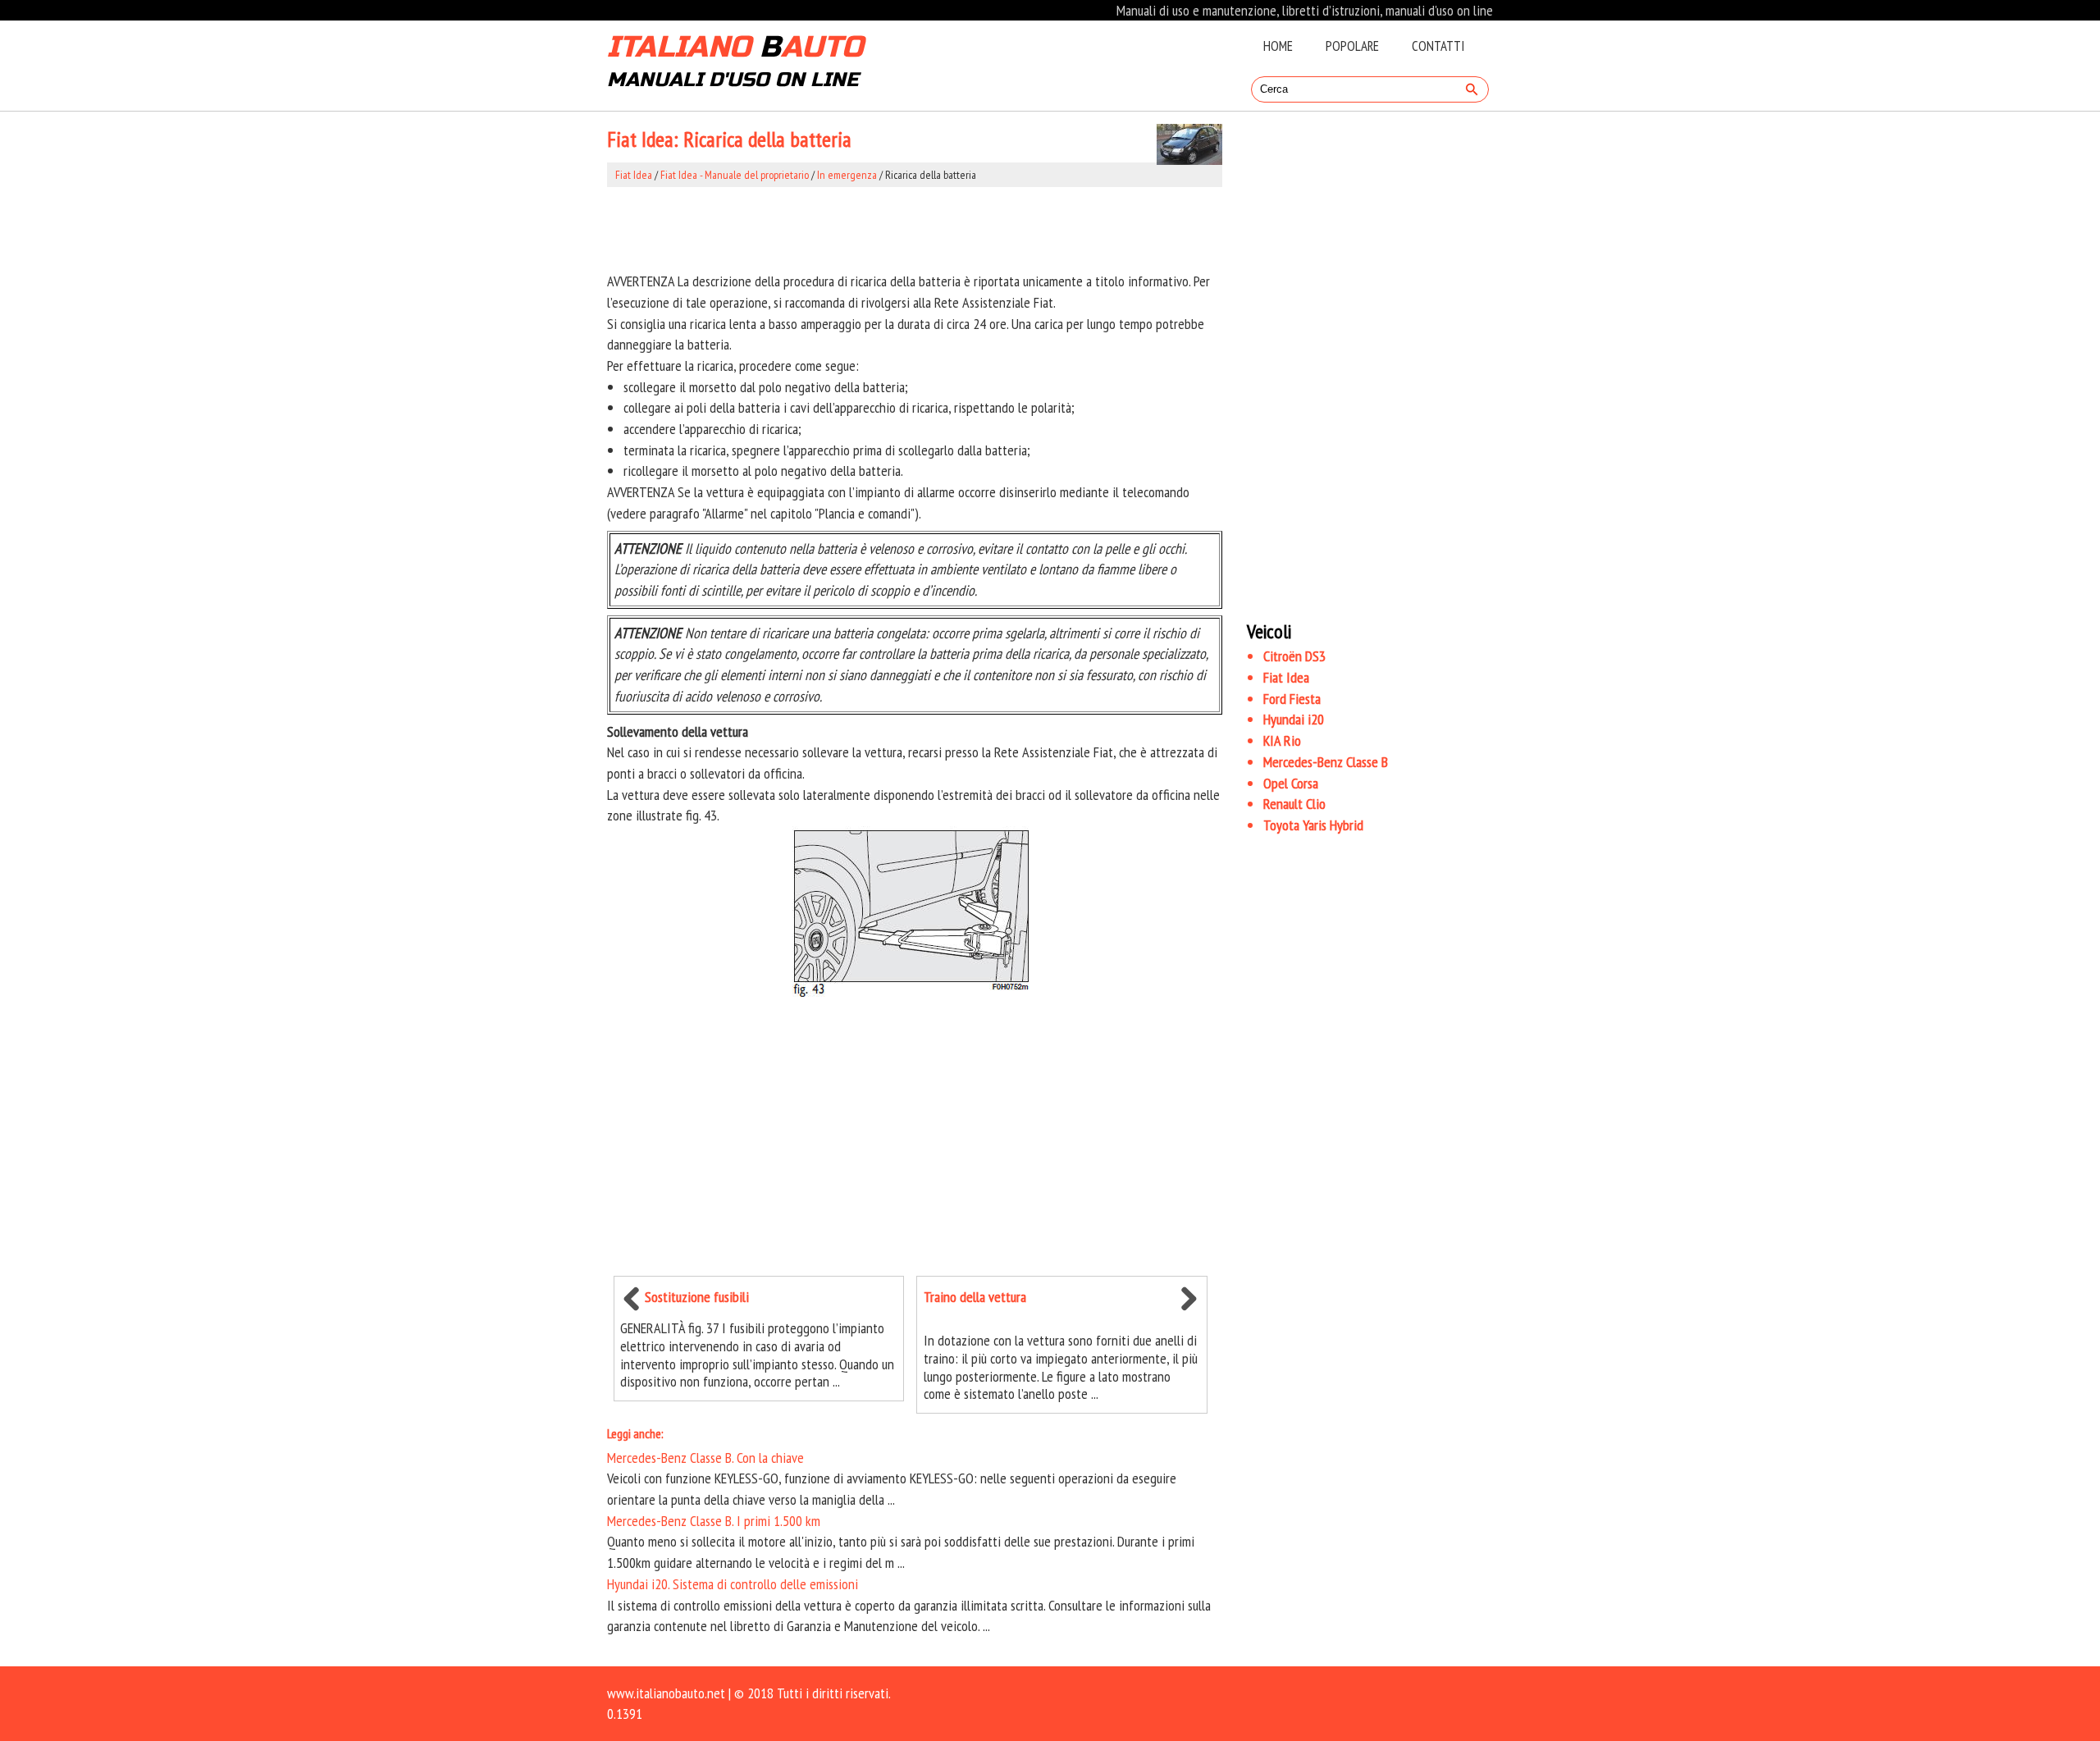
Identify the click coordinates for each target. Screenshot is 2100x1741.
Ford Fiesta (1292, 699)
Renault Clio (1294, 804)
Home (1278, 46)
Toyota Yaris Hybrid (1313, 825)
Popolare (1352, 46)
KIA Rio (1282, 740)
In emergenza (847, 175)
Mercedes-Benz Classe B (1326, 762)
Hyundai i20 (1294, 719)
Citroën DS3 (1294, 656)
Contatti (1438, 46)
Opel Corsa (1291, 783)
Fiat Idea (634, 175)
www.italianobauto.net (666, 1693)
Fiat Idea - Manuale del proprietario (735, 175)
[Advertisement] (915, 229)
